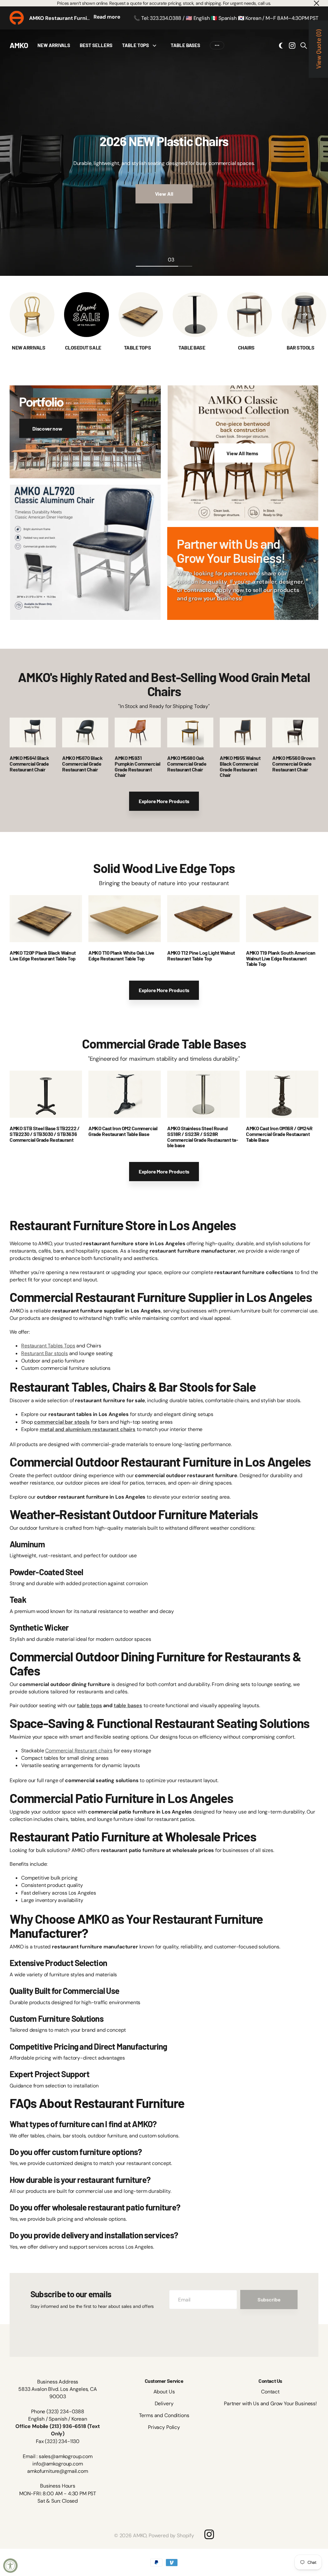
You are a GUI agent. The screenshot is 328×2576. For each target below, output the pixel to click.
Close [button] (316, 3)
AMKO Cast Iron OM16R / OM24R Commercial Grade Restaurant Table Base (279, 1134)
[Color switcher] (281, 45)
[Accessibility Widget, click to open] (10, 2566)
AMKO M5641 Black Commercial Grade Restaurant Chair (29, 763)
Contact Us (270, 2381)
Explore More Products (164, 801)
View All (164, 194)
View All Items (243, 453)
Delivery (164, 2403)
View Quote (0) (318, 49)
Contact (270, 2392)
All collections (156, 45)
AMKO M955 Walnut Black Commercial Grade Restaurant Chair (240, 766)
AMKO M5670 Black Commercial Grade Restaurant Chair (82, 763)
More (217, 45)
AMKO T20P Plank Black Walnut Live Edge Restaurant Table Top (43, 955)
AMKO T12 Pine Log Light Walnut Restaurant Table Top (201, 955)
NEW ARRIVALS (54, 45)
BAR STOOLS (301, 347)
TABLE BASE (192, 347)
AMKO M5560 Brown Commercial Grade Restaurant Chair (294, 763)
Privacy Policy (164, 2427)
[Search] (304, 45)
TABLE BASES (185, 45)
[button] (304, 315)
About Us (164, 2392)
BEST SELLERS (96, 45)
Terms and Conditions (164, 2415)
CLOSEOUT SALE (83, 347)
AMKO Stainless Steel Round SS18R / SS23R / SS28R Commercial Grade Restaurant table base (203, 1137)
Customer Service (164, 2381)
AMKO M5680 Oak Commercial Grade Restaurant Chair (187, 763)
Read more (107, 17)
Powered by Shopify (171, 2535)
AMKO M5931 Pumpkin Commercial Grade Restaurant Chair (137, 766)
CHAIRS (247, 347)
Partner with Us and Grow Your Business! (270, 2403)
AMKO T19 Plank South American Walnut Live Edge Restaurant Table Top (281, 958)
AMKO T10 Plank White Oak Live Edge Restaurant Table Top (121, 955)
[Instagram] (209, 2534)
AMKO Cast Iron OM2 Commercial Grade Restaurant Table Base (123, 1131)
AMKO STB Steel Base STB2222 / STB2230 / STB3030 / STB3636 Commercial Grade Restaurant (45, 1134)
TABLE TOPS (135, 45)
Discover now (48, 428)
